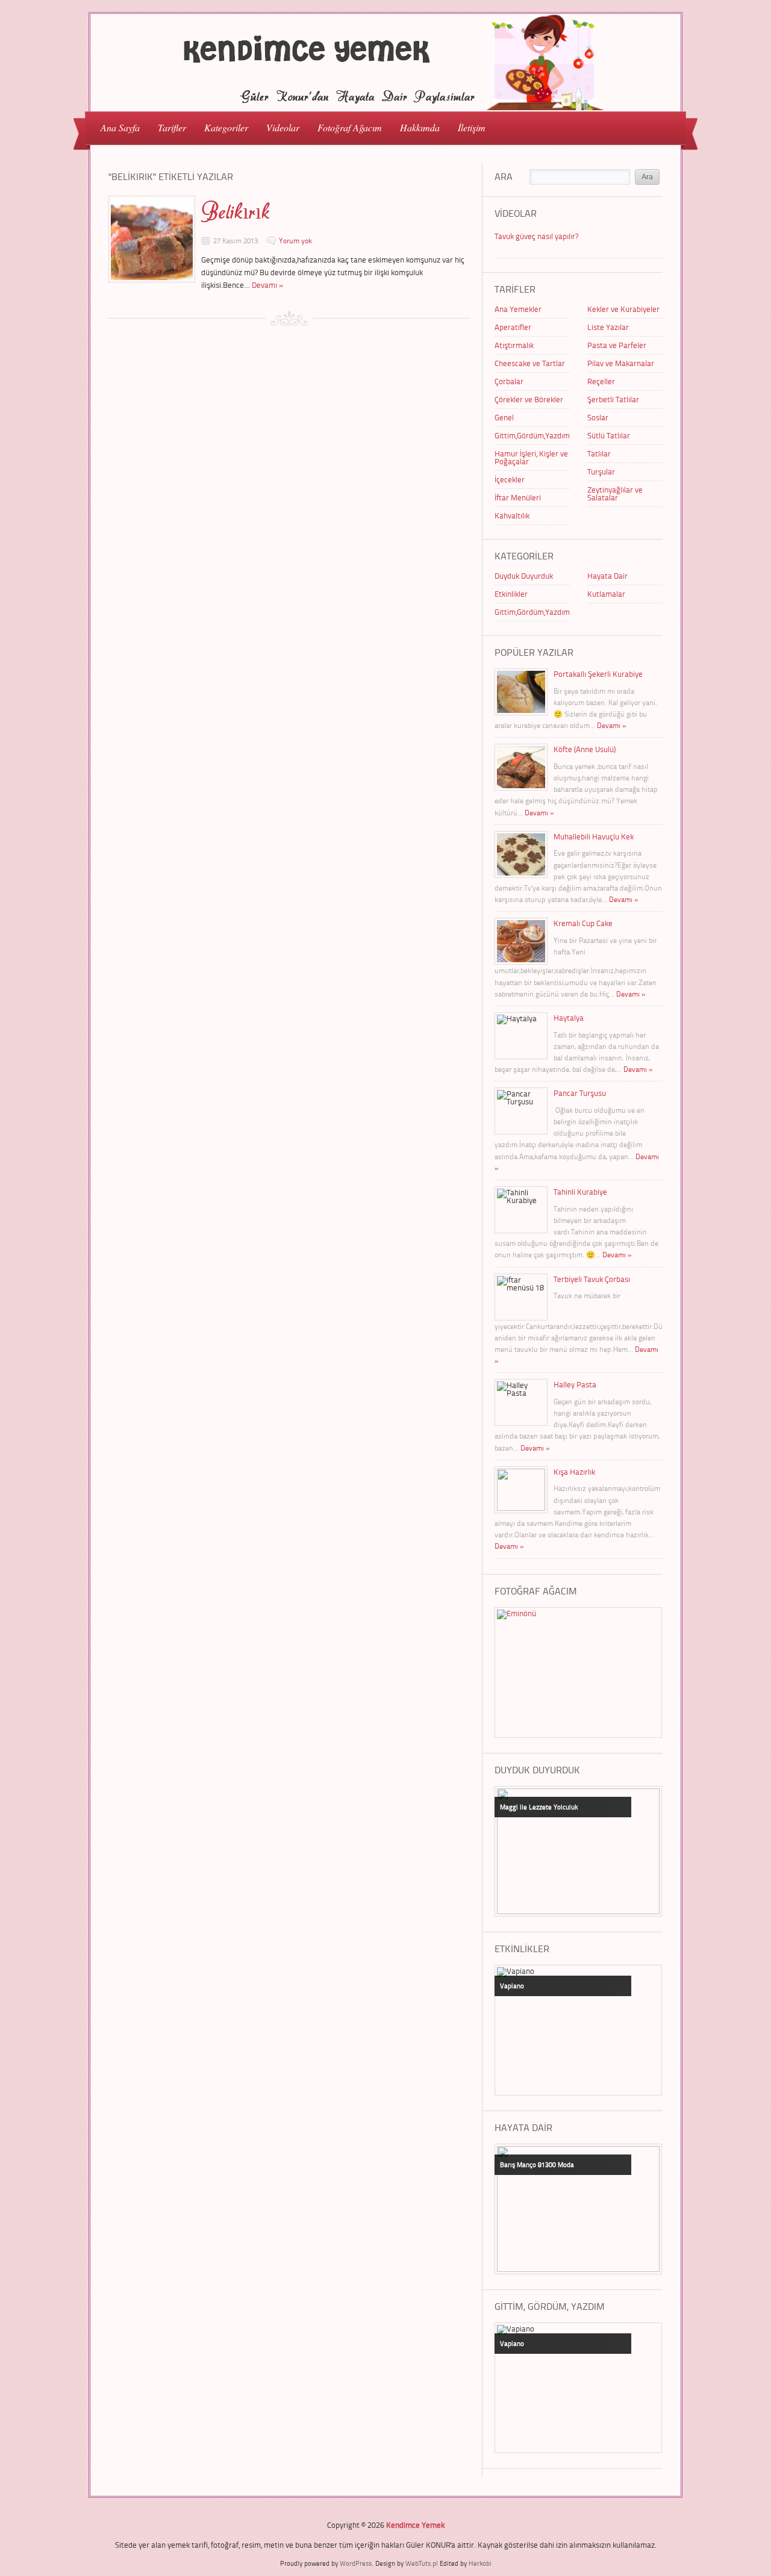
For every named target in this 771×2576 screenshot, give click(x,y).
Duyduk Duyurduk (524, 576)
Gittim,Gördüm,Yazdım (532, 435)
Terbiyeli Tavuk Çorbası (592, 1279)
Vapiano (512, 1986)
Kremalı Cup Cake (583, 923)
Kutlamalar (606, 594)
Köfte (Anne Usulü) (585, 749)
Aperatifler (513, 327)
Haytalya (569, 1018)
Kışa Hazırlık (574, 1472)
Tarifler (167, 127)
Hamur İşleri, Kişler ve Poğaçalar (531, 457)
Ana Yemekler (518, 309)
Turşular (601, 471)
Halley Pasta (575, 1384)
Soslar (598, 417)
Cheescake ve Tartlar (530, 363)
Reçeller (601, 381)
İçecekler (510, 479)
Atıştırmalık (514, 345)
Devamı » (268, 285)
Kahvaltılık (512, 515)
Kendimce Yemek (415, 2525)
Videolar (278, 127)
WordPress (356, 2563)
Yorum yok (295, 241)
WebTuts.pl (422, 2563)
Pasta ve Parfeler (617, 345)
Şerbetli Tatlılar (613, 399)
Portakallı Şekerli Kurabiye (598, 674)
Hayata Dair (607, 576)
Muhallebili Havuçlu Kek (594, 836)
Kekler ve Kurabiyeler (623, 309)
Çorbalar (509, 381)
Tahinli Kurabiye (580, 1192)
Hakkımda (420, 127)
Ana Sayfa (120, 127)
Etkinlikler (511, 594)
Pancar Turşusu (580, 1093)
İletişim (472, 127)
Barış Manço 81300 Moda (537, 2164)
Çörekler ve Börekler (529, 399)
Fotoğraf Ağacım (350, 127)
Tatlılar (599, 453)
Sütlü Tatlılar (609, 435)
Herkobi (480, 2563)
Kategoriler (222, 127)
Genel (504, 417)
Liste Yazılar (608, 327)
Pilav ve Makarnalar (621, 363)
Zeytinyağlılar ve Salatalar (615, 493)
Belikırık (236, 212)
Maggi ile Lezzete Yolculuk (539, 1807)
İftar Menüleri (518, 497)
